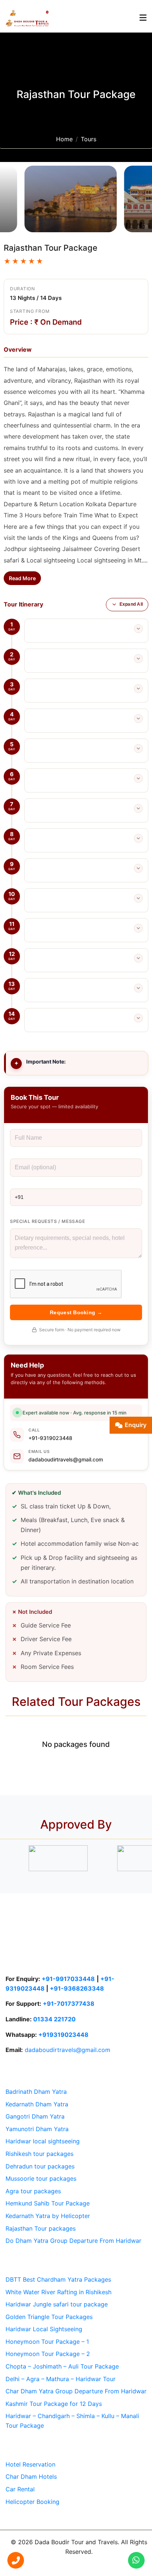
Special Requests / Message (48, 1221)
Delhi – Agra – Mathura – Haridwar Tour (61, 2379)
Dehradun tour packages (40, 2166)
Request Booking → (76, 1312)
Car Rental (20, 2489)
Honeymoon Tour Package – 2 (48, 2354)
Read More (22, 578)
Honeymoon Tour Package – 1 (47, 2342)
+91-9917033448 (68, 1979)
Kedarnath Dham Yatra (37, 2104)
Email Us (39, 1451)
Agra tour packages (33, 2191)
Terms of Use (45, 2565)
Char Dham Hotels (31, 2477)
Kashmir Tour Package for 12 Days (54, 2404)
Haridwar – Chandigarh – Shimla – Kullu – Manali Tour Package (72, 2421)
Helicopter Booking (32, 2502)
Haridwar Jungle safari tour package (57, 2304)
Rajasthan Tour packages (41, 2228)
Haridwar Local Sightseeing (44, 2329)
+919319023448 (63, 2035)
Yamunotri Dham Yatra (37, 2129)
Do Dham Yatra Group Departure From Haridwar (73, 2241)
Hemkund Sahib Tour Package (48, 2203)
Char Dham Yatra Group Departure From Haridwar (76, 2391)
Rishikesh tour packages (39, 2154)
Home (64, 139)
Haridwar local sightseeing (43, 2141)
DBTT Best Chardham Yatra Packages (58, 2279)
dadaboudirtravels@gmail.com (66, 1459)
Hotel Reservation (30, 2464)
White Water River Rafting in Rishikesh (58, 2292)
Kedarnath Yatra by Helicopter (48, 2216)
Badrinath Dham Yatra (36, 2092)
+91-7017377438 (69, 2004)
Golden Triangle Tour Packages (49, 2317)
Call (34, 1430)
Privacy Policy (89, 2565)
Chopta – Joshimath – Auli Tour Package (62, 2366)
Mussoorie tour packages (41, 2178)
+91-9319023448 (50, 1438)
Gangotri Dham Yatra (35, 2116)
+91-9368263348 (77, 1988)
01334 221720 (54, 2019)
